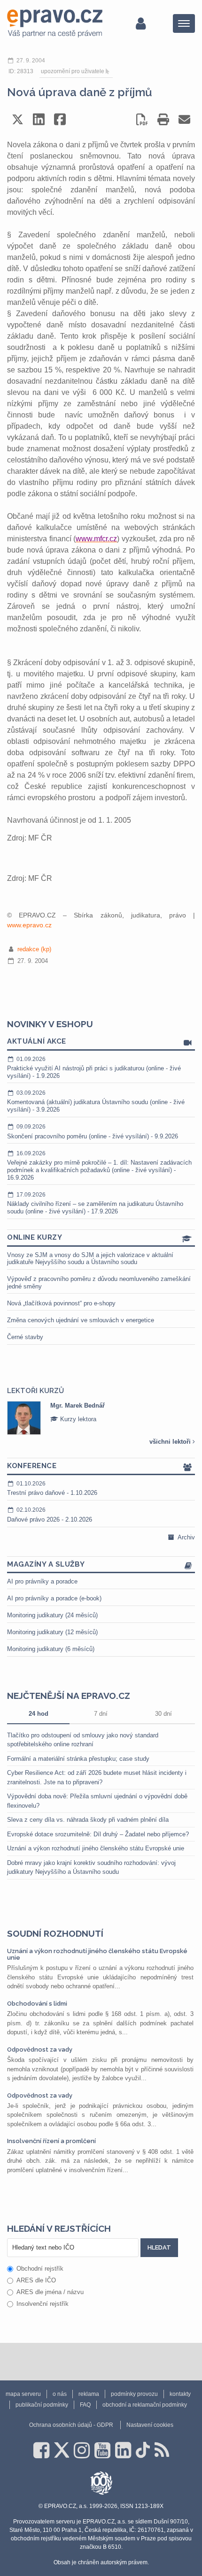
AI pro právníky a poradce (42, 1581)
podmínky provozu (134, 2394)
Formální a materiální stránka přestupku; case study (78, 1759)
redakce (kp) (34, 949)
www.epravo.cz (29, 925)
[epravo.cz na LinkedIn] (123, 2450)
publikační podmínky (42, 2405)
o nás (60, 2394)
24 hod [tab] (39, 1714)
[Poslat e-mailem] (184, 119)
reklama (89, 2394)
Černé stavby (25, 1337)
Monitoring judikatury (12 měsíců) (52, 1632)
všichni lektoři (171, 1442)
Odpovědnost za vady (40, 2049)
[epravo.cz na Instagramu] (82, 2450)
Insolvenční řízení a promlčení (51, 2141)
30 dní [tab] (163, 1714)
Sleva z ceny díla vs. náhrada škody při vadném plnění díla (88, 1820)
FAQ (85, 2405)
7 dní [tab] (101, 1714)
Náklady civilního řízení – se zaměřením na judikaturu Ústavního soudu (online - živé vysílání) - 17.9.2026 (95, 1203)
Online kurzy (35, 1237)
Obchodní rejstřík (40, 2269)
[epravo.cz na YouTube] (102, 2450)
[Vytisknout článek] (163, 119)
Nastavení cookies (150, 2425)
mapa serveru (23, 2394)
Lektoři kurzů (35, 1391)
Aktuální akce (37, 1041)
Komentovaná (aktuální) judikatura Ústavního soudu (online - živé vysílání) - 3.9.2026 (96, 1101)
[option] (101, 1418)
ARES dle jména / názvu (50, 2292)
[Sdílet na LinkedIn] (39, 119)
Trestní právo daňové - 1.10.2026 (52, 1489)
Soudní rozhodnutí (55, 1933)
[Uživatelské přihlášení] (141, 23)
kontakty (180, 2394)
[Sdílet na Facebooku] (60, 119)
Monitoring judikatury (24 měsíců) (52, 1615)
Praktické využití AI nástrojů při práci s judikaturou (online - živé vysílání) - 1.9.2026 (94, 1068)
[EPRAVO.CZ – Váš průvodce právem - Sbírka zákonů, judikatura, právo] (55, 23)
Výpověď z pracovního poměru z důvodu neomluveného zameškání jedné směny (99, 1283)
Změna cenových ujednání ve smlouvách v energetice (81, 1320)
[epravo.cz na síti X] (62, 2450)
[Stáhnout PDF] (142, 119)
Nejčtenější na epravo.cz (69, 1696)
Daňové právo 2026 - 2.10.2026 (50, 1515)
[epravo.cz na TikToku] (143, 2450)
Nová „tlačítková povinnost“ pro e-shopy (61, 1303)
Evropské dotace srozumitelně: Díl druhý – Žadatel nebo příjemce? (98, 1834)
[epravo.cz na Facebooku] (41, 2450)
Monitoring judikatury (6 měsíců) (51, 1649)
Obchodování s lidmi (37, 2004)
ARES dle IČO (36, 2280)
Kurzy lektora (77, 1419)
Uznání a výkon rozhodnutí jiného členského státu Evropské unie (96, 1848)
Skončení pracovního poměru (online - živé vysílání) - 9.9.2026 (93, 1132)
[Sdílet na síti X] (18, 119)
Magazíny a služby (46, 1564)
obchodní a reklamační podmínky (145, 2405)
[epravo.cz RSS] (162, 2450)
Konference (32, 1466)
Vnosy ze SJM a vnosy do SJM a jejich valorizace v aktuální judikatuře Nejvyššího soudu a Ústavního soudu (90, 1259)
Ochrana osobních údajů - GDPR (71, 2425)
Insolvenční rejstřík (43, 2304)
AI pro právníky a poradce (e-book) (54, 1598)
